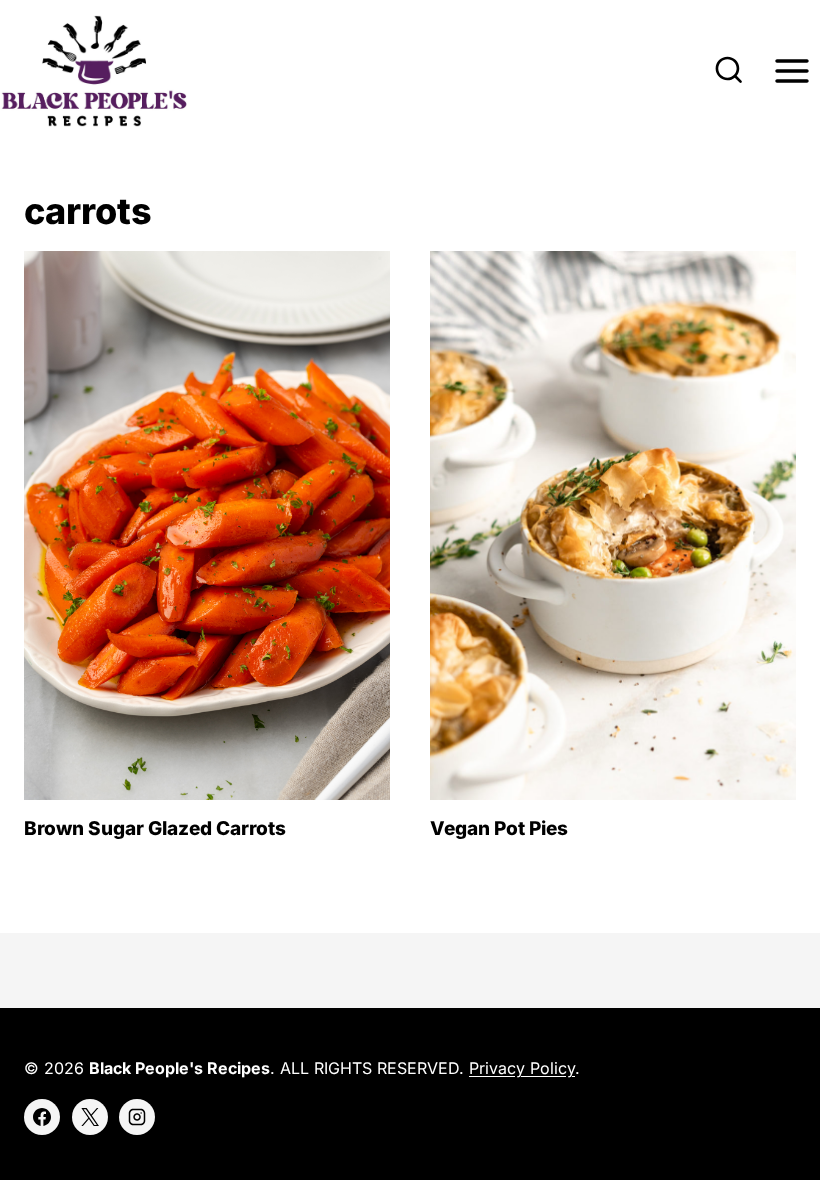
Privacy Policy (522, 1068)
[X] (90, 1117)
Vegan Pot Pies (499, 828)
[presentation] (207, 525)
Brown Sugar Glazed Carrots (155, 828)
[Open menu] (791, 71)
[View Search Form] (729, 71)
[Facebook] (42, 1117)
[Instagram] (137, 1117)
